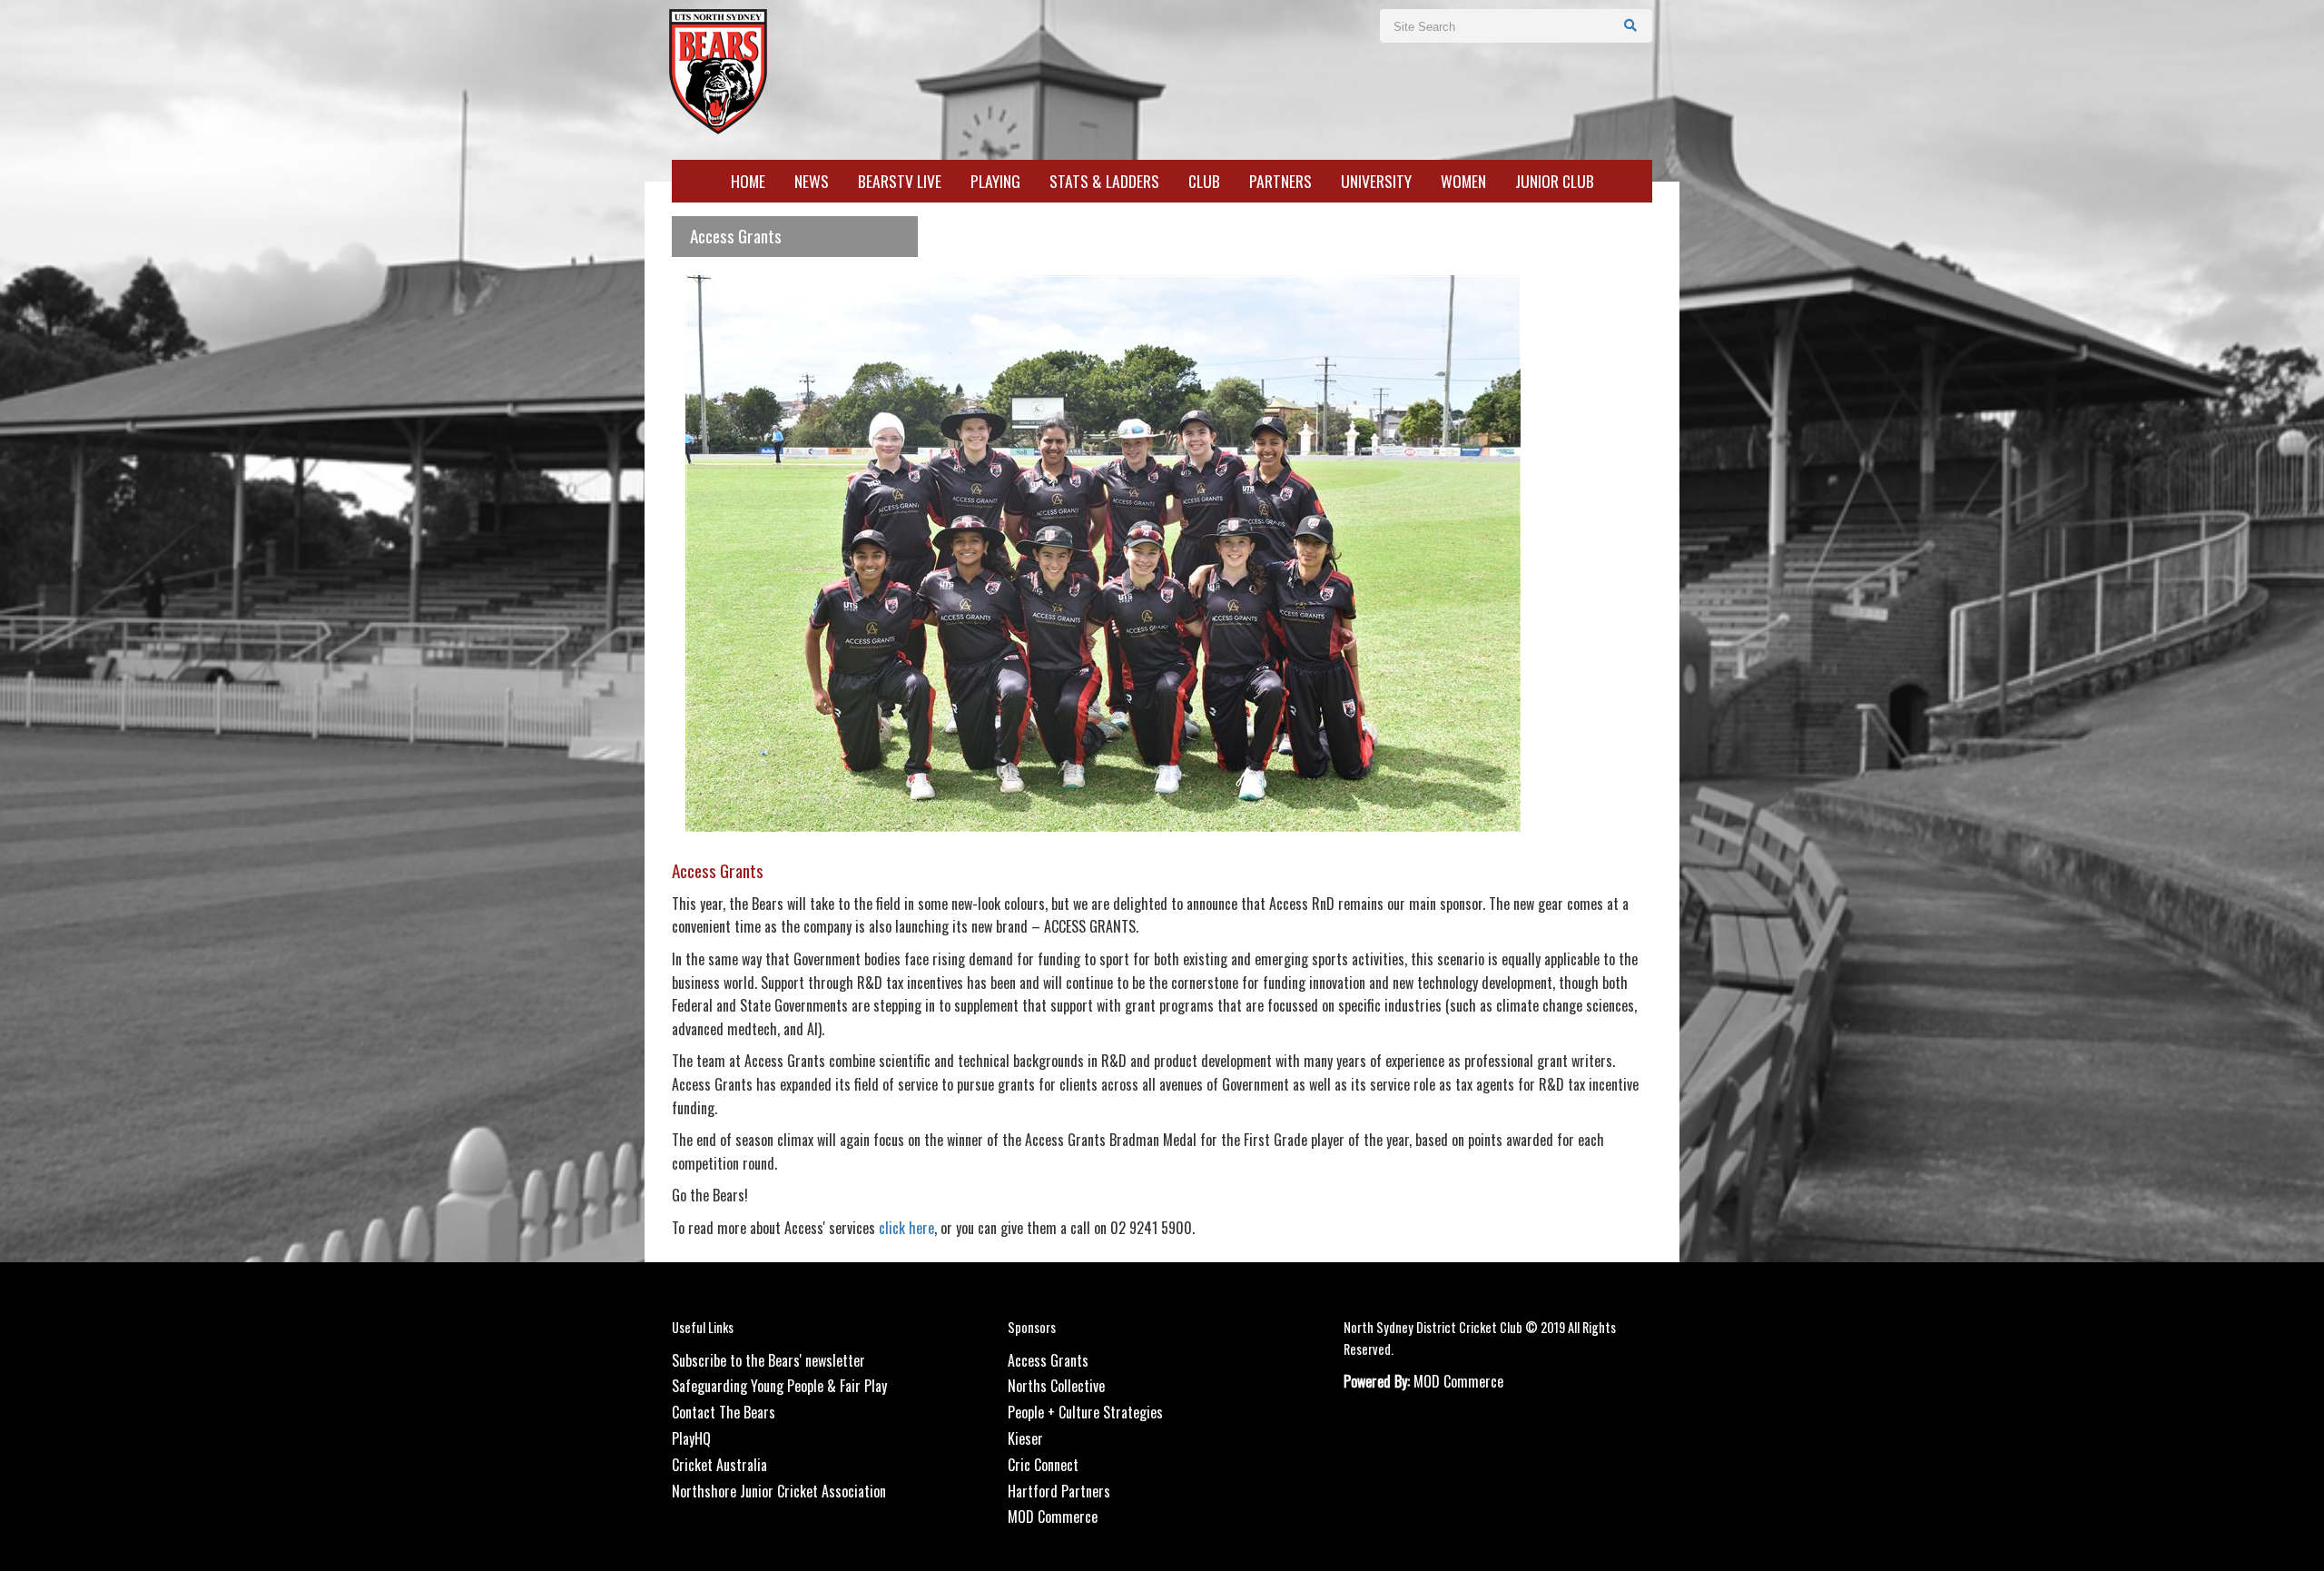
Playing (995, 182)
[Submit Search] (1631, 25)
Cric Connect (1043, 1465)
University (1376, 182)
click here (906, 1228)
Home (748, 182)
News (812, 182)
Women (1463, 182)
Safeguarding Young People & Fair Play (779, 1386)
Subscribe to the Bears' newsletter (768, 1360)
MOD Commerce (1053, 1517)
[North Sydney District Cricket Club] (717, 69)
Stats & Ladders (1104, 182)
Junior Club (1555, 182)
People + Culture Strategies (1085, 1412)
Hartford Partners (1059, 1491)
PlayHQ (691, 1438)
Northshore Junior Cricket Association (779, 1491)
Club (1204, 182)
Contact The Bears (724, 1412)
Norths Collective (1056, 1386)
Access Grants (1048, 1360)
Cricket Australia (719, 1465)
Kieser (1025, 1438)
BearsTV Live (900, 182)
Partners (1280, 182)
